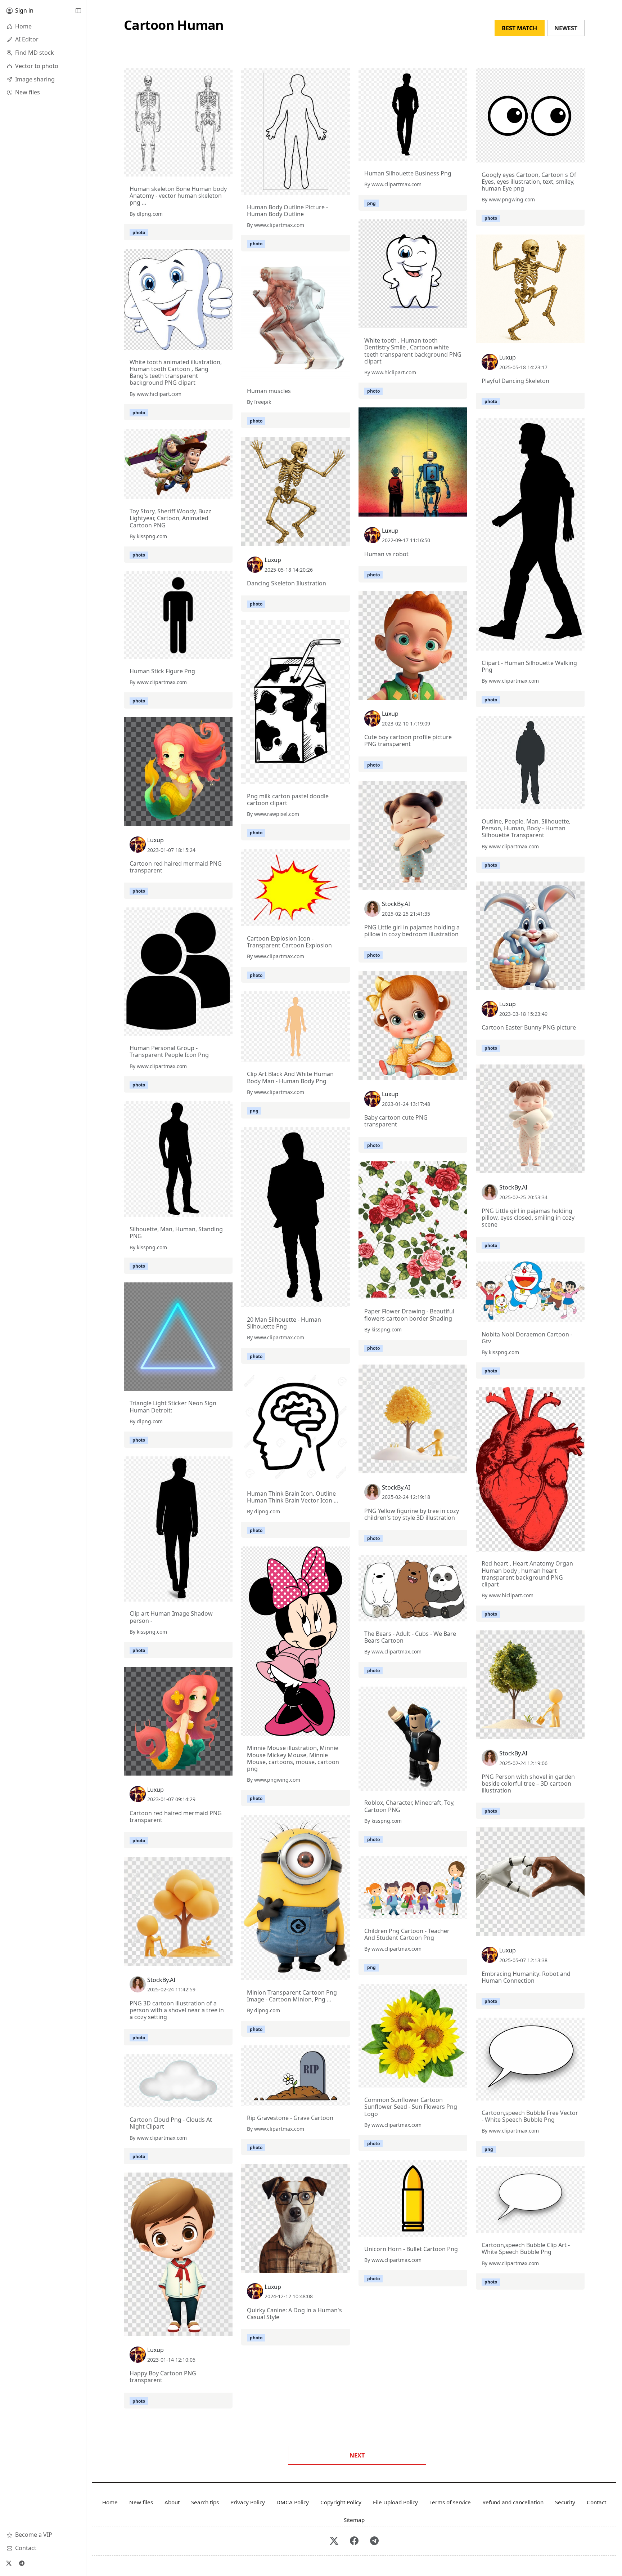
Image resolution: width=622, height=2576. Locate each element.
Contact (596, 2502)
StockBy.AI (396, 904)
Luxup (508, 357)
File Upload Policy (395, 2502)
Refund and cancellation (513, 2502)
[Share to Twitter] (199, 169)
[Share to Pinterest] (225, 169)
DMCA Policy (293, 2502)
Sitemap (354, 2520)
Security (565, 2502)
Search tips (205, 2502)
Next (357, 2455)
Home (110, 2502)
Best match (519, 28)
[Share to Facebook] (212, 169)
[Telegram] (22, 2563)
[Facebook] (354, 2541)
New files (141, 2502)
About (172, 2502)
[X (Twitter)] (9, 2563)
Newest (566, 28)
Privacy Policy (248, 2502)
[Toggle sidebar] (78, 11)
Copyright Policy (341, 2502)
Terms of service (450, 2502)
